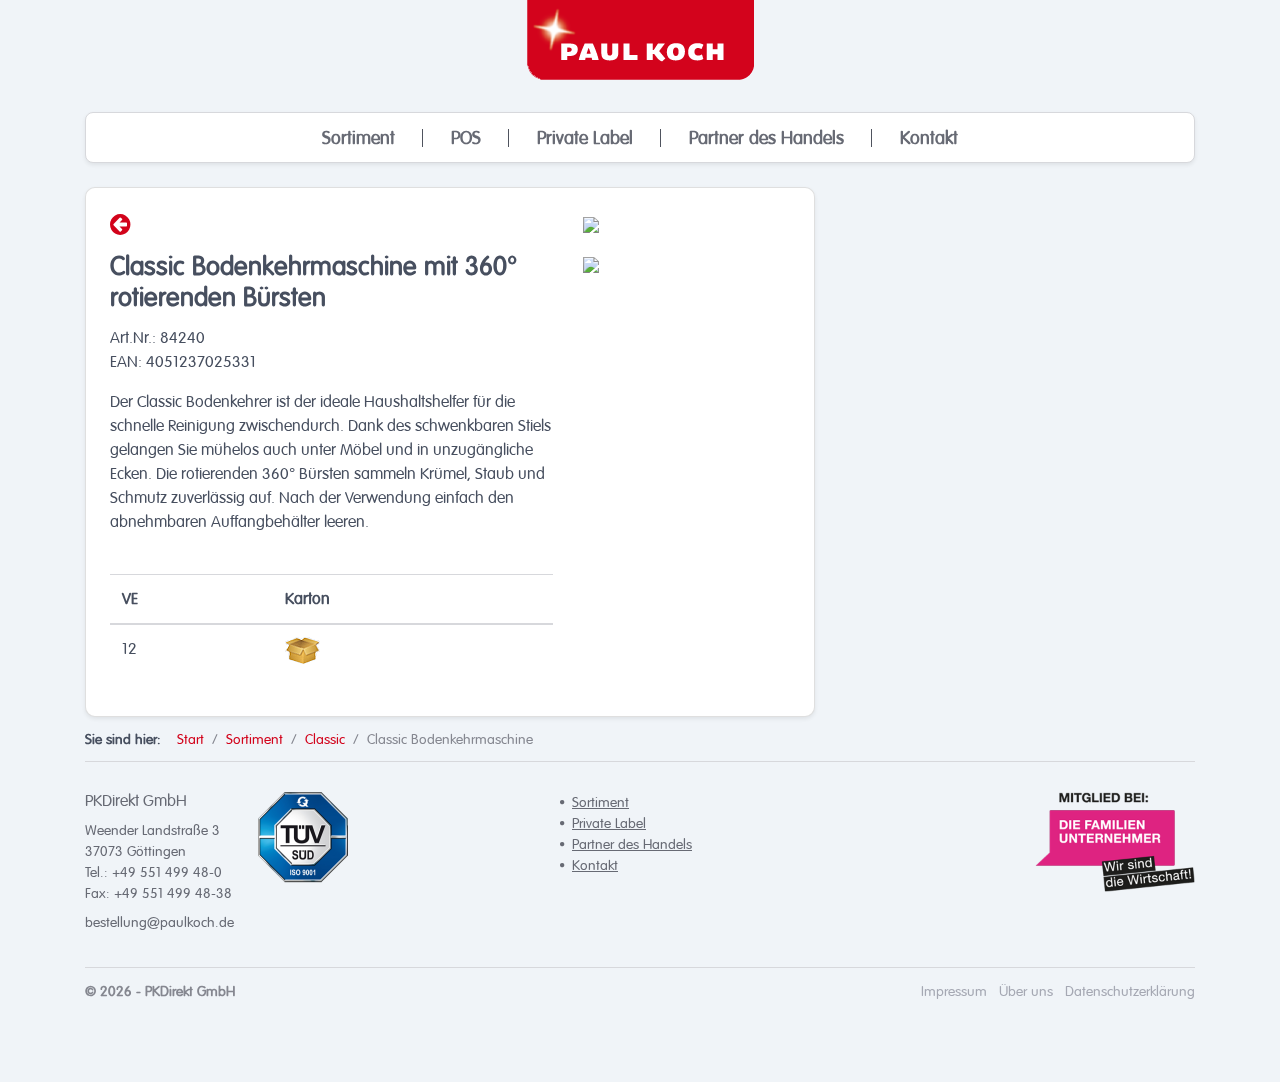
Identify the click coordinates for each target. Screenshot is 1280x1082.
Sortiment (358, 138)
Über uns (1026, 991)
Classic (325, 739)
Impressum (954, 991)
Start (190, 739)
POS (466, 138)
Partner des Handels (766, 138)
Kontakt (929, 138)
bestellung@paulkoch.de (159, 922)
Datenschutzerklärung (1130, 991)
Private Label (585, 138)
